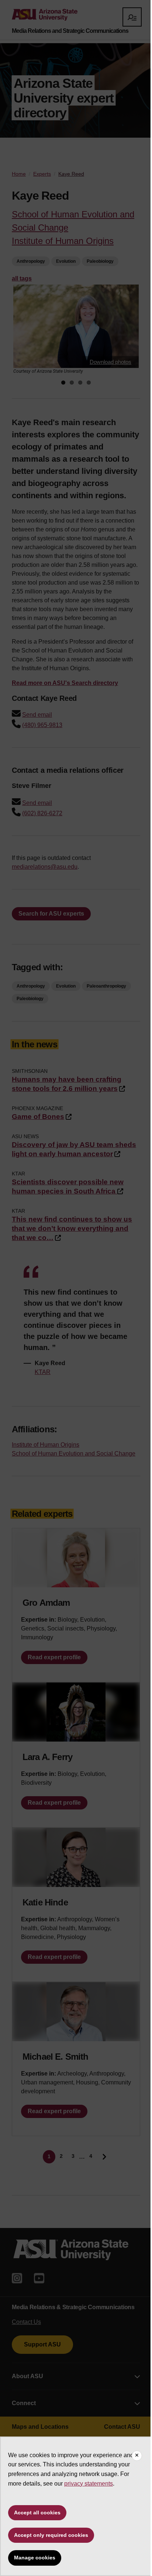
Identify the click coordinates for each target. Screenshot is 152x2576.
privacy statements (89, 2484)
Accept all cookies (37, 2513)
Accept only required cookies (51, 2535)
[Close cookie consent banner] (137, 2456)
